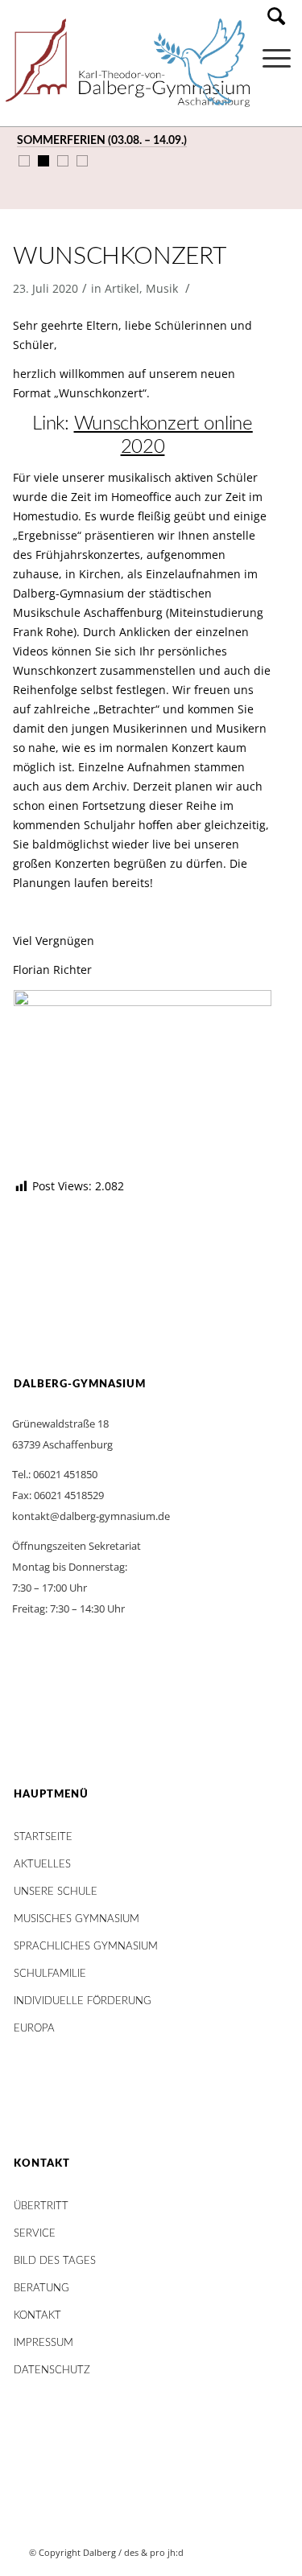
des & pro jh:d (154, 2552)
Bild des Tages (55, 2261)
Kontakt (37, 2316)
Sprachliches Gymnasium (86, 1947)
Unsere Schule (56, 1892)
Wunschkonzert (119, 257)
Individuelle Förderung (83, 2001)
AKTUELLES (42, 1865)
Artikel (122, 288)
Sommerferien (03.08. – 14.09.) (102, 141)
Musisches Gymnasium (77, 1919)
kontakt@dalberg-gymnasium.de (91, 1516)
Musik (162, 288)
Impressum (43, 2343)
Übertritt (41, 2206)
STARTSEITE (43, 1837)
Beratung (41, 2288)
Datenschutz (52, 2371)
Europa (34, 2029)
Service (35, 2234)
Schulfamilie (50, 1974)
